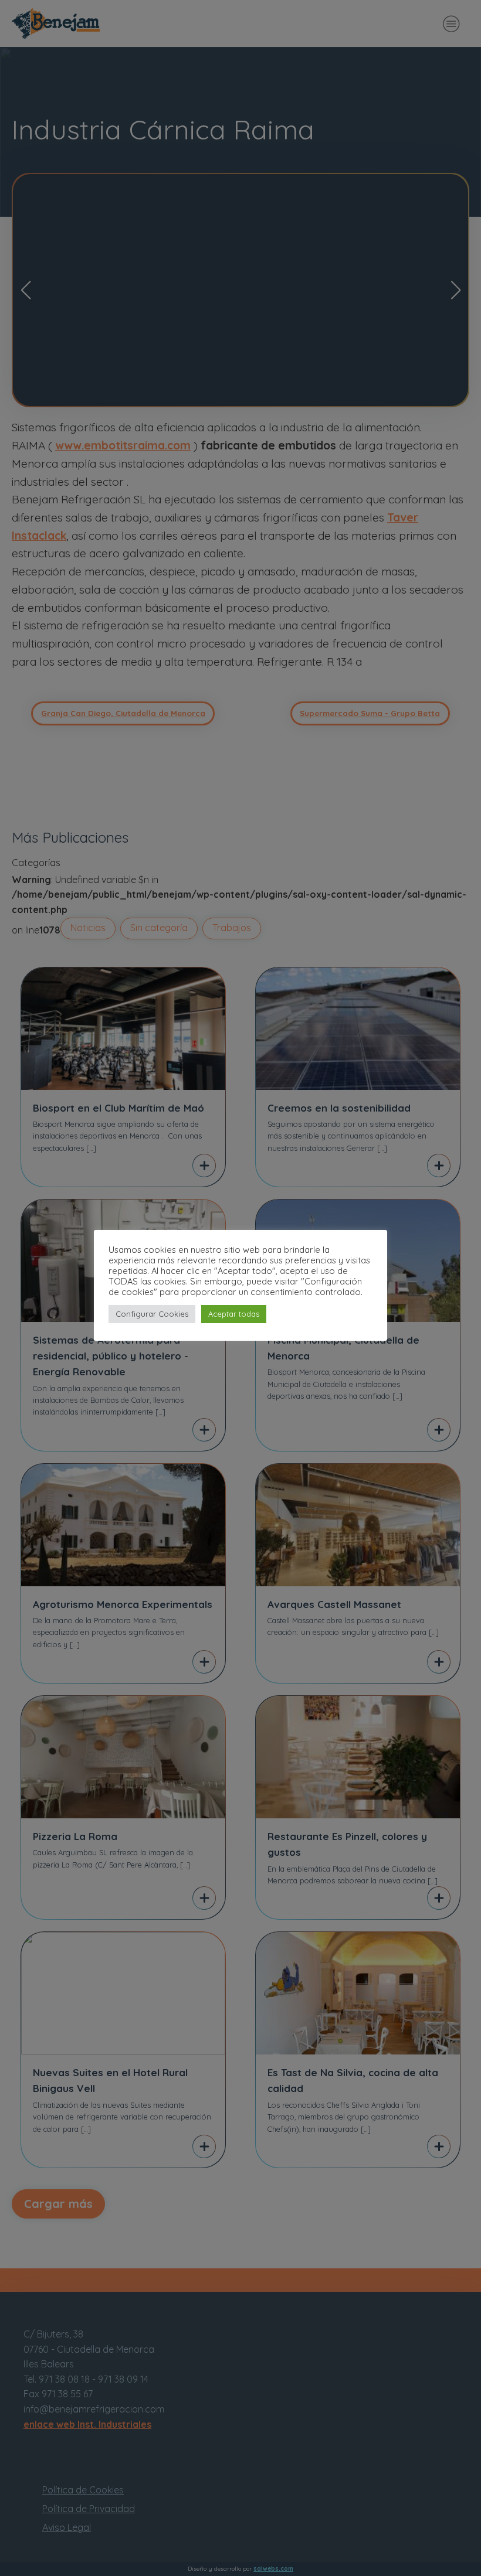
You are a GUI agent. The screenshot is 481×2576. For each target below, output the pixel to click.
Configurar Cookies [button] (152, 1314)
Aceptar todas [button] (234, 1314)
